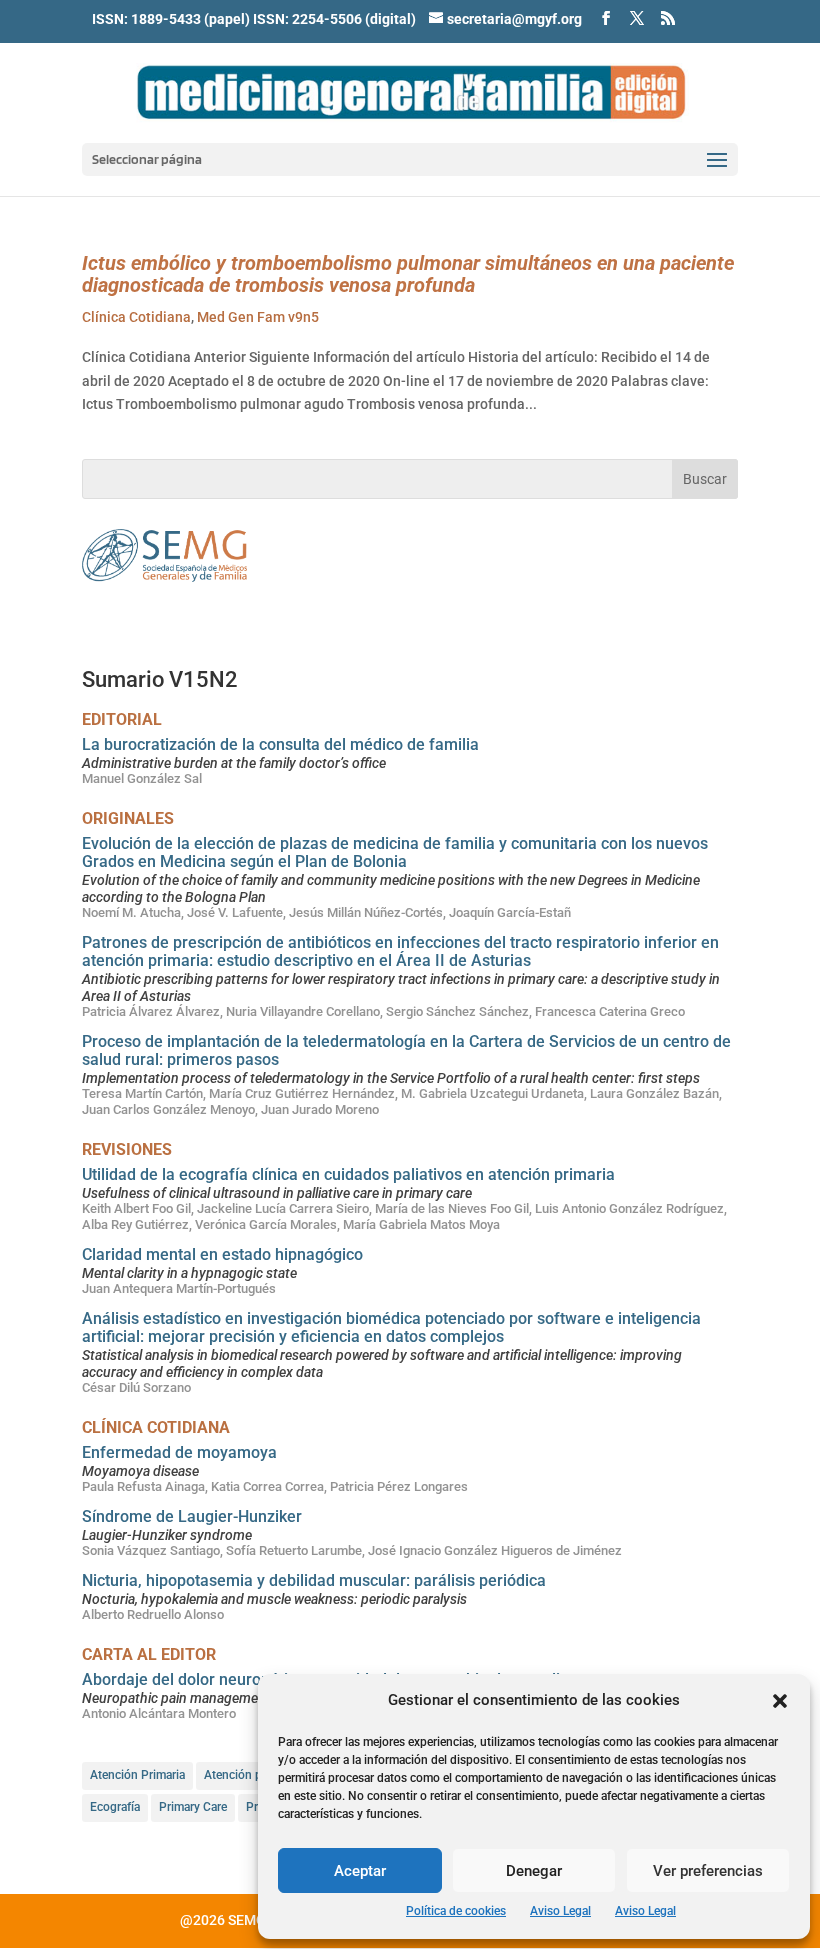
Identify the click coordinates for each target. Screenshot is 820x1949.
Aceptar (360, 1871)
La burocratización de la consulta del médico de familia (280, 744)
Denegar (534, 1871)
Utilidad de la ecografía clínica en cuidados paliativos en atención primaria (348, 1174)
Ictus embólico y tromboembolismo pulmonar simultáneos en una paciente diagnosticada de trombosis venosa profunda (408, 274)
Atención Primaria (137, 1775)
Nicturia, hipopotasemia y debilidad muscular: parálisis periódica (314, 1580)
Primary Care (193, 1807)
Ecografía (115, 1807)
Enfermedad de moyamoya (179, 1452)
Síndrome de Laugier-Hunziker (192, 1516)
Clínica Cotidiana (136, 317)
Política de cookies (456, 1911)
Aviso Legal (560, 1911)
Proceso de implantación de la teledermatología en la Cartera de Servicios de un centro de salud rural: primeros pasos (406, 1050)
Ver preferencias (708, 1871)
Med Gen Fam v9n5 (258, 317)
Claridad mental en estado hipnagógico (222, 1254)
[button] (780, 1701)
